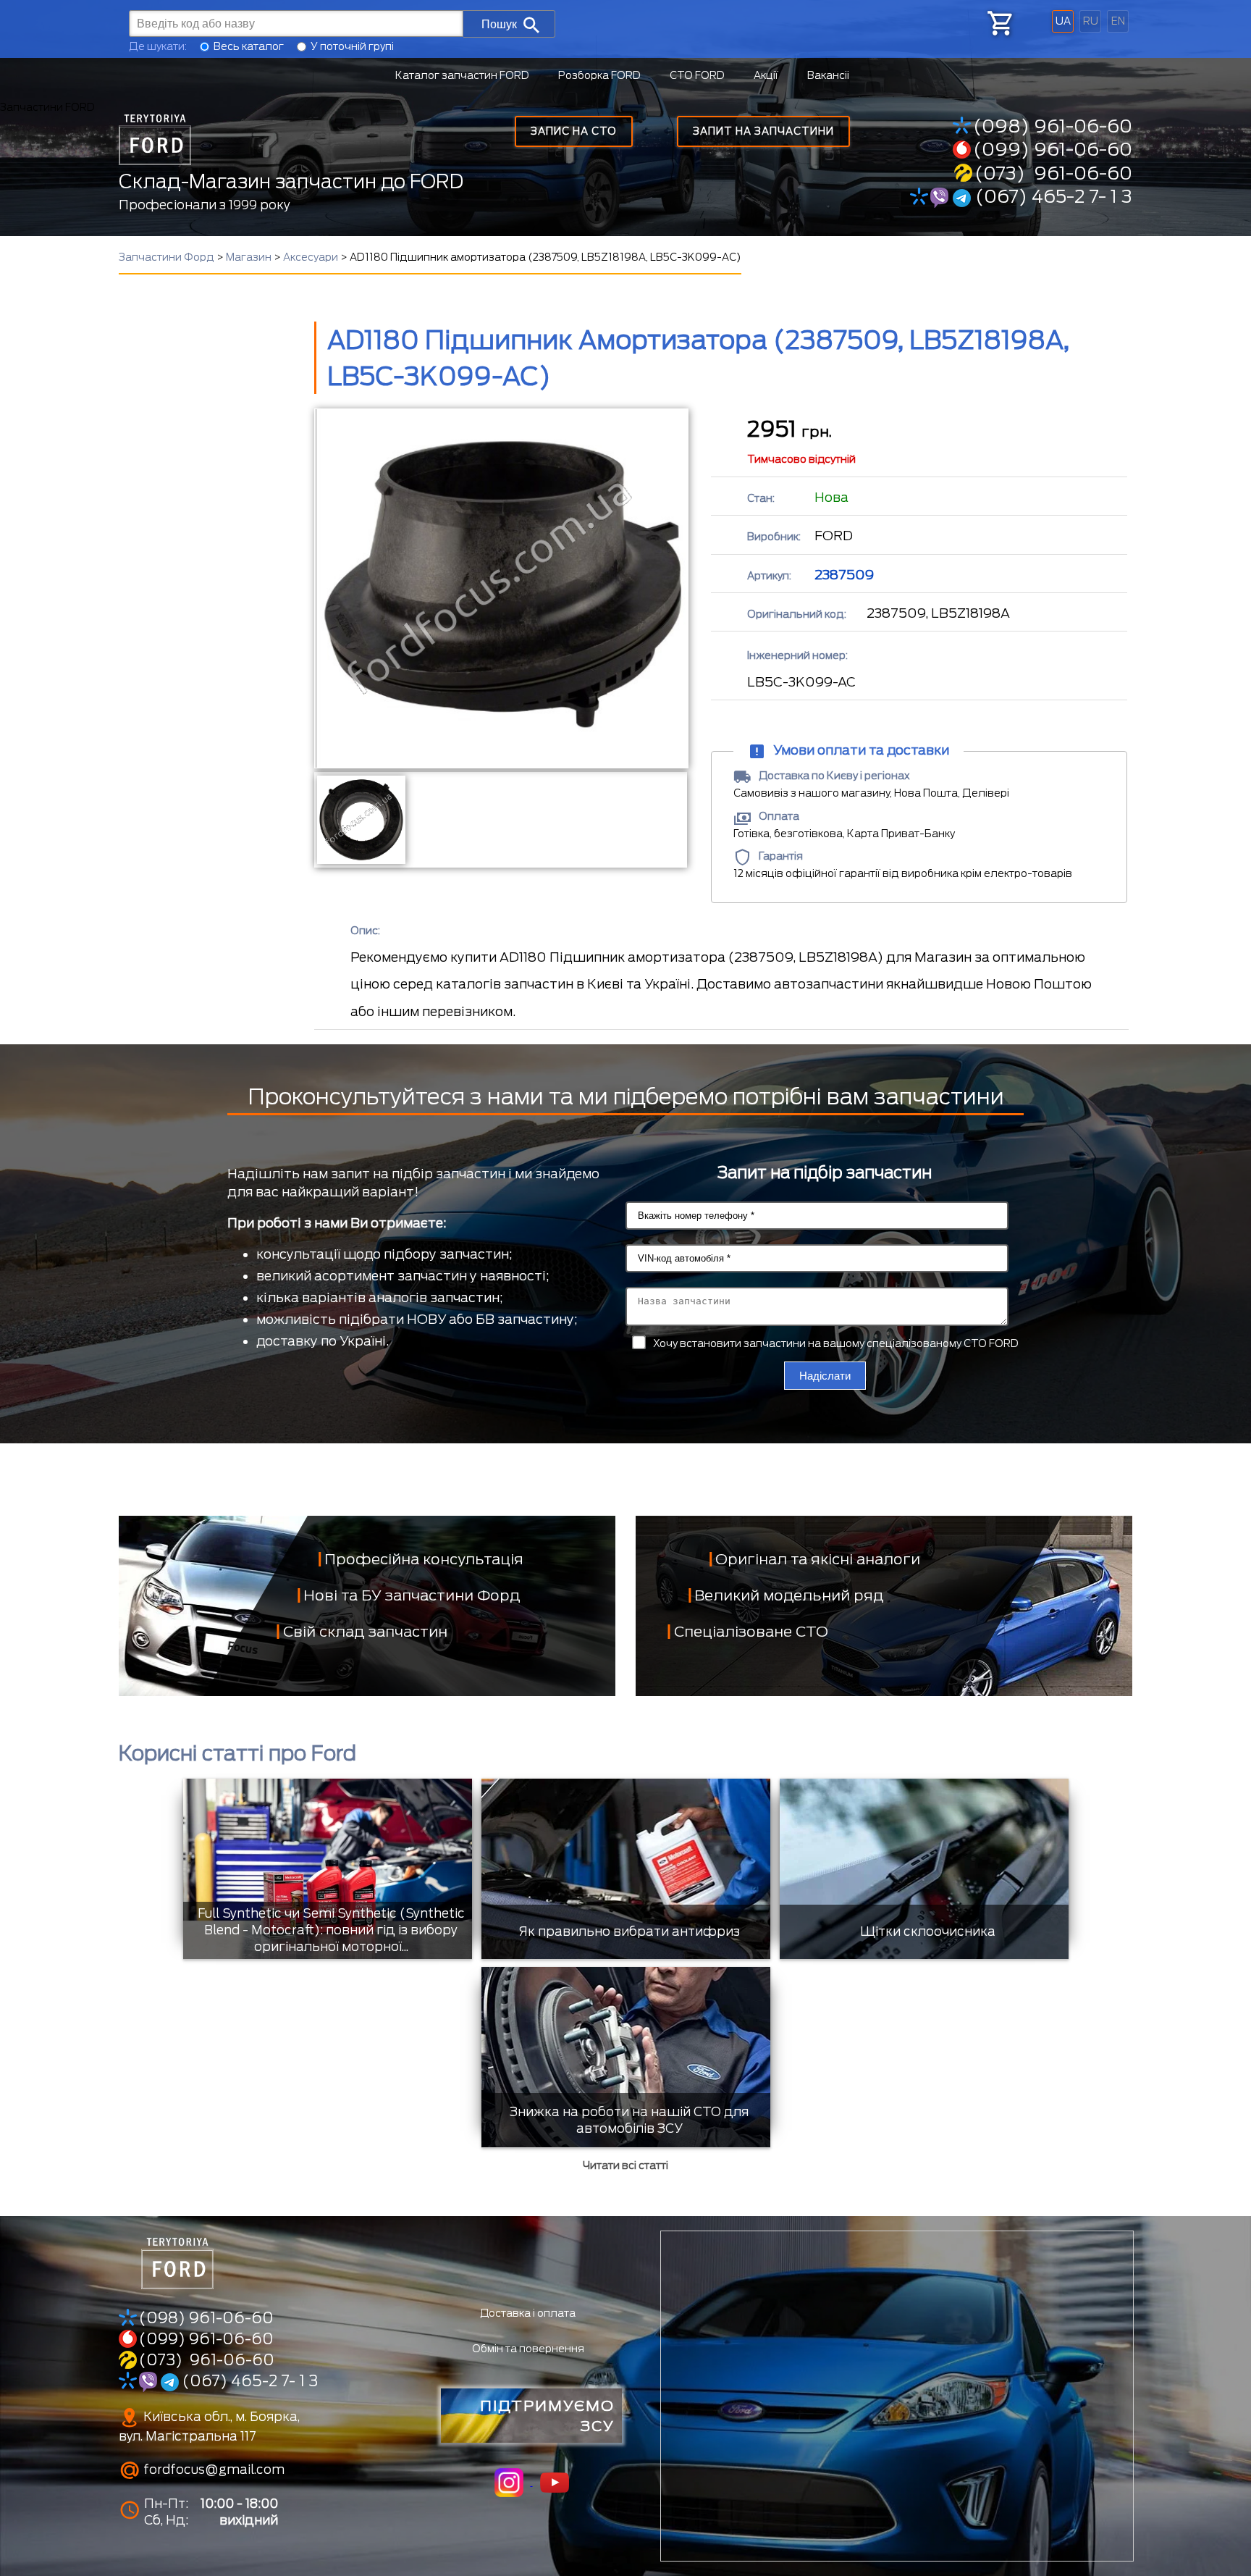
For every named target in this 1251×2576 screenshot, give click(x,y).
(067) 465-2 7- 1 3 (1052, 196)
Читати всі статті (625, 2165)
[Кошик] (999, 23)
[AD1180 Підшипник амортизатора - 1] (360, 820)
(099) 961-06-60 (1053, 149)
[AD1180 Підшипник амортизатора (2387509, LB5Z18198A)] (501, 588)
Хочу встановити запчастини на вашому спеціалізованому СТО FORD (836, 1343)
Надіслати (825, 1376)
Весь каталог (249, 46)
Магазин (249, 257)
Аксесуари (311, 257)
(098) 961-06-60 (1053, 126)
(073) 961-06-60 (1053, 173)
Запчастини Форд (167, 257)
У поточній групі (352, 46)
